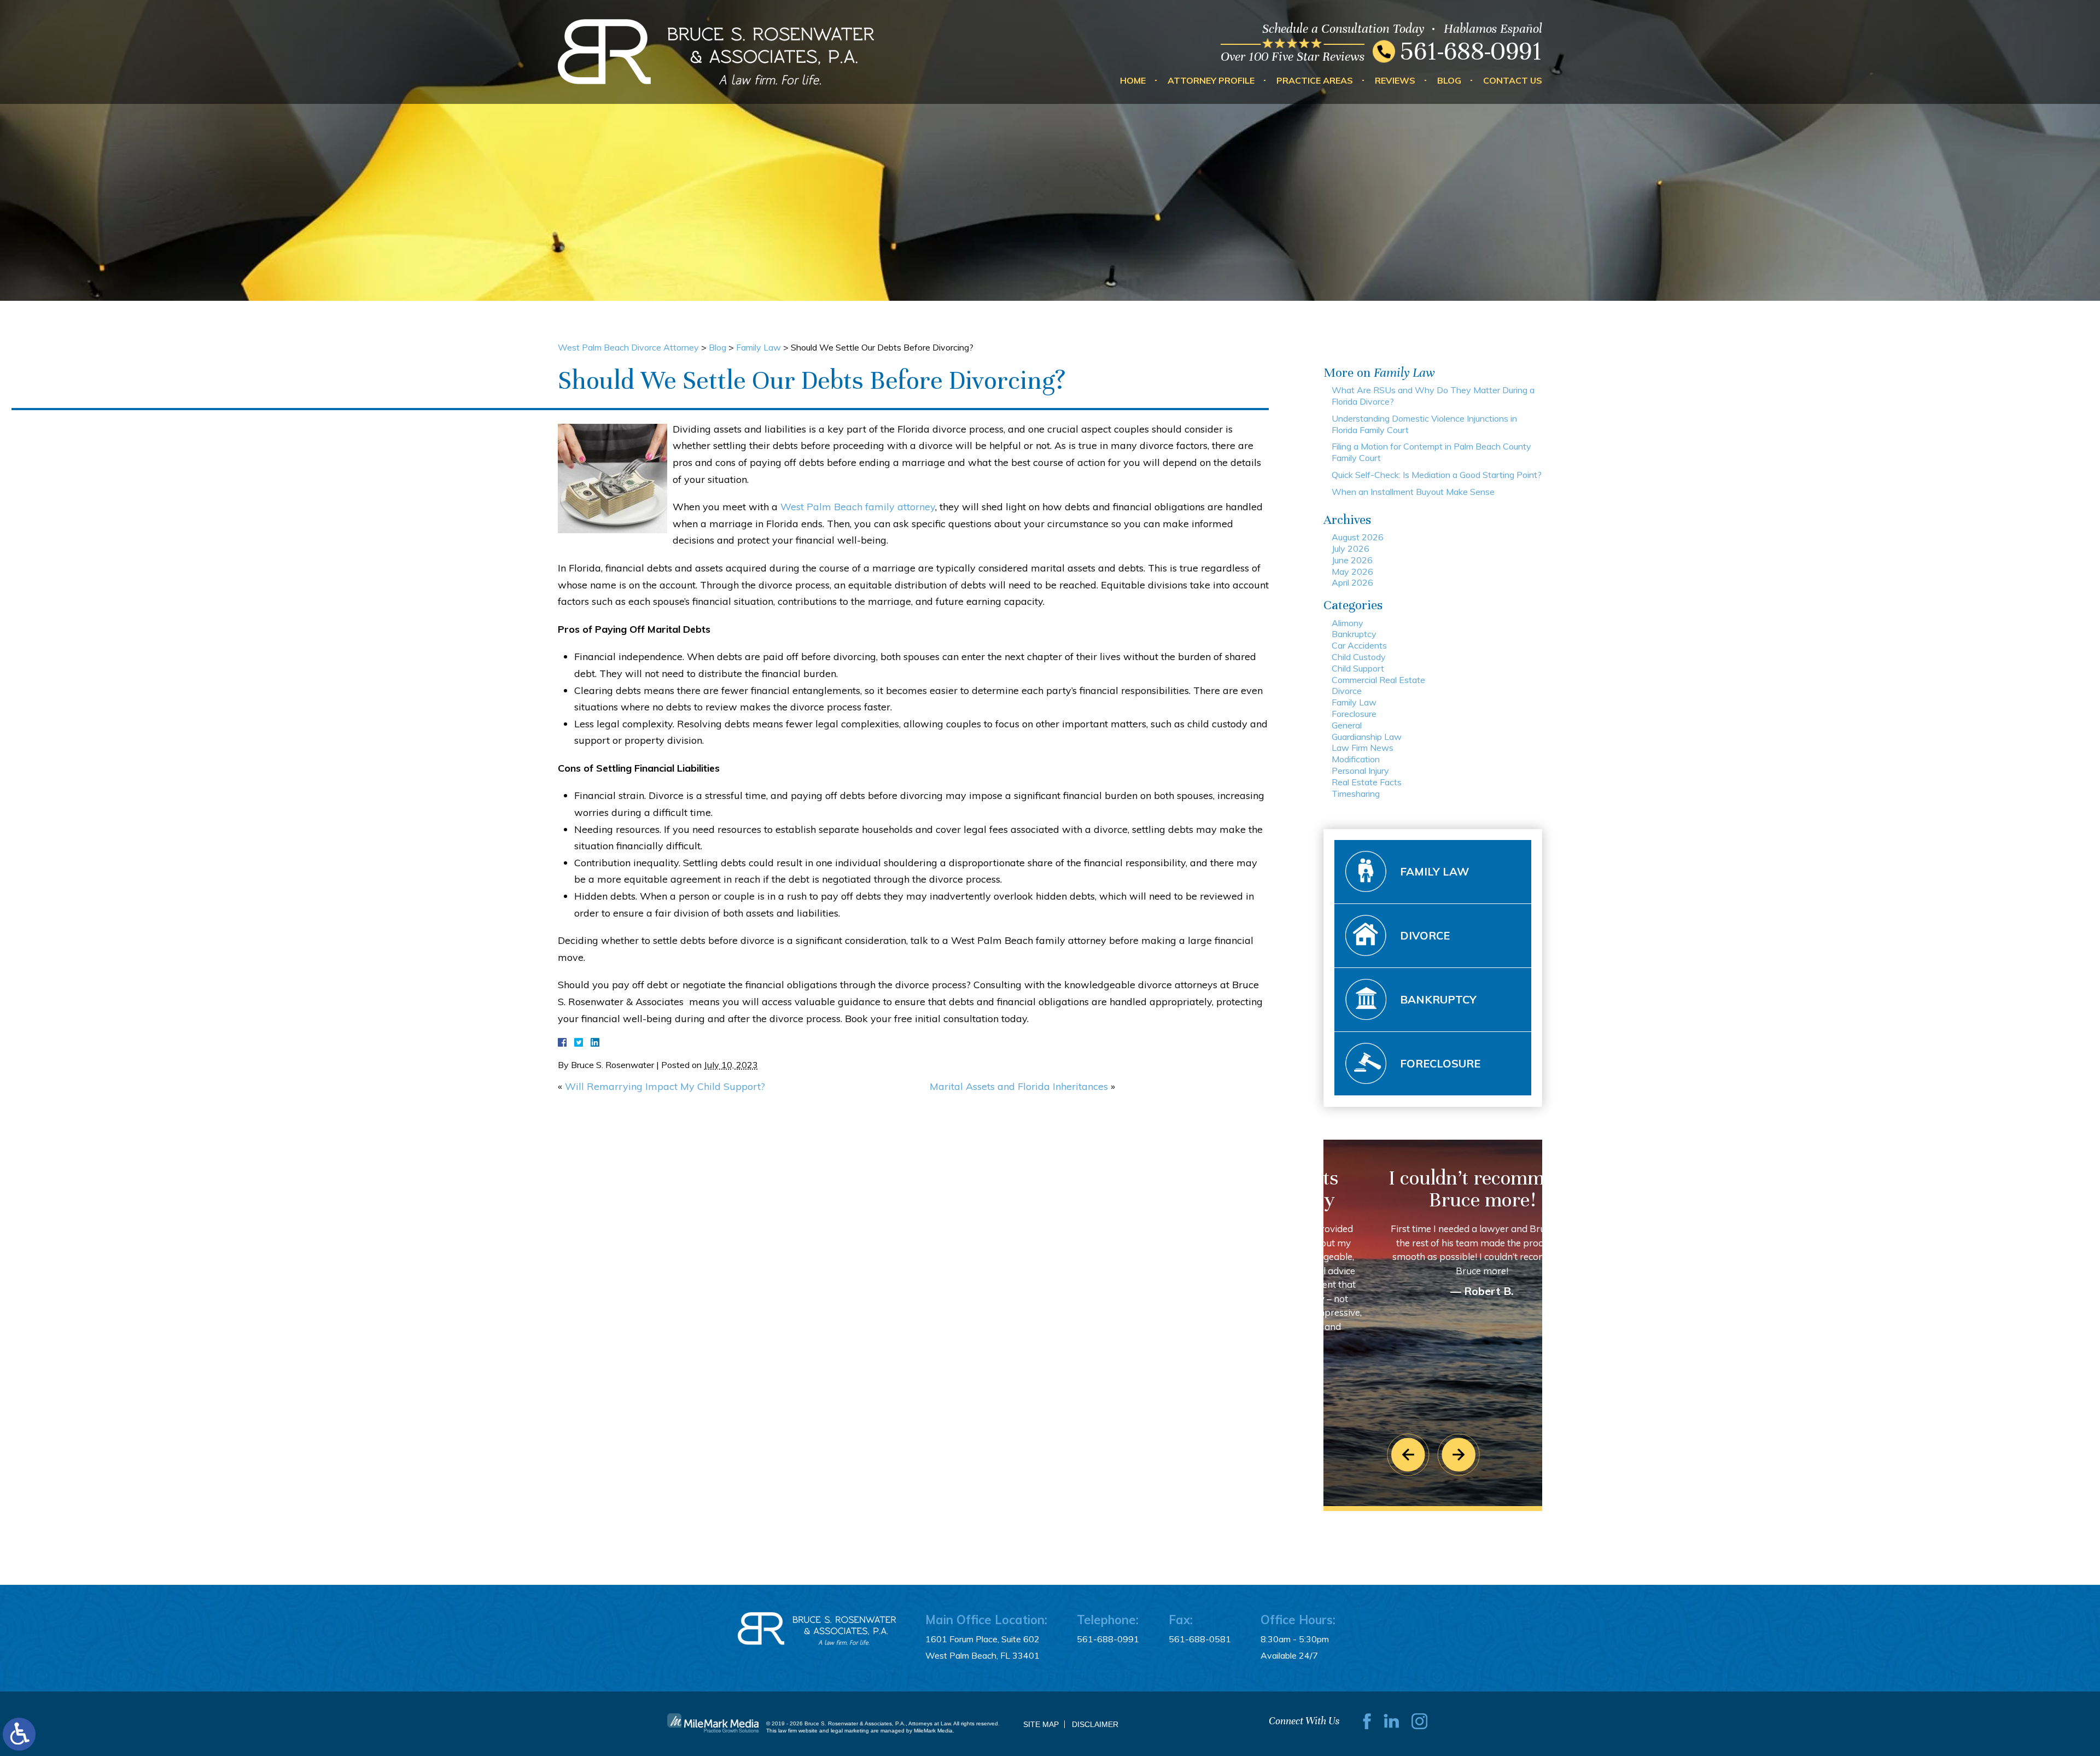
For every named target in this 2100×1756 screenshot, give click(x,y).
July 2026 (1351, 549)
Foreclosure (1354, 714)
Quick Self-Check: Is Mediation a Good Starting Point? (1437, 475)
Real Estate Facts (1367, 782)
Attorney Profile (1211, 80)
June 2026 (1352, 560)
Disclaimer (1095, 1724)
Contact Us (1513, 80)
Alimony (1347, 623)
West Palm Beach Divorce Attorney (628, 347)
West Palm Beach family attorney (858, 507)
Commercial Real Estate (1378, 680)
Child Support (1358, 668)
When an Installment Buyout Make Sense (1413, 492)
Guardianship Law (1367, 737)
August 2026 (1358, 537)
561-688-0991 (1471, 51)
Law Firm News (1363, 748)
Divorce (1347, 691)
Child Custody (1359, 657)
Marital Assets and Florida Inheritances (1019, 1086)
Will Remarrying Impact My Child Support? (665, 1086)
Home (1133, 80)
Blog (1449, 80)
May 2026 (1352, 571)
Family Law (759, 347)
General (1347, 725)
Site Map (1041, 1724)
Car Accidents (1359, 645)
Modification (1356, 759)
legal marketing (850, 1731)
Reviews (1395, 80)
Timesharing (1356, 794)
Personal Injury (1360, 771)
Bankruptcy (1354, 634)
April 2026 (1352, 582)
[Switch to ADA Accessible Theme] (19, 1734)
